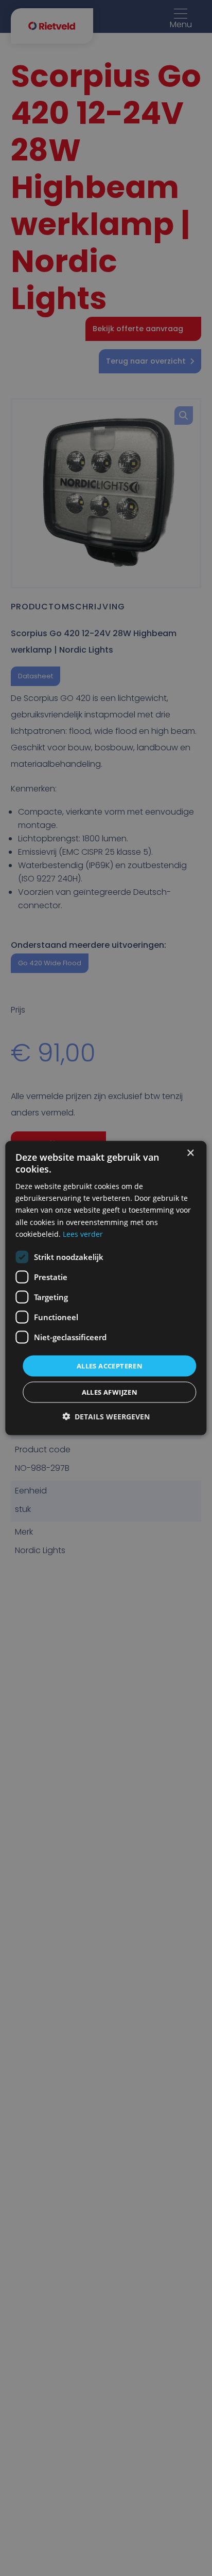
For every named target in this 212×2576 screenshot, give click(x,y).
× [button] (190, 1153)
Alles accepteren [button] (110, 1365)
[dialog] (106, 1288)
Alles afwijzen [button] (110, 1392)
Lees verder (83, 1233)
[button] (106, 1417)
